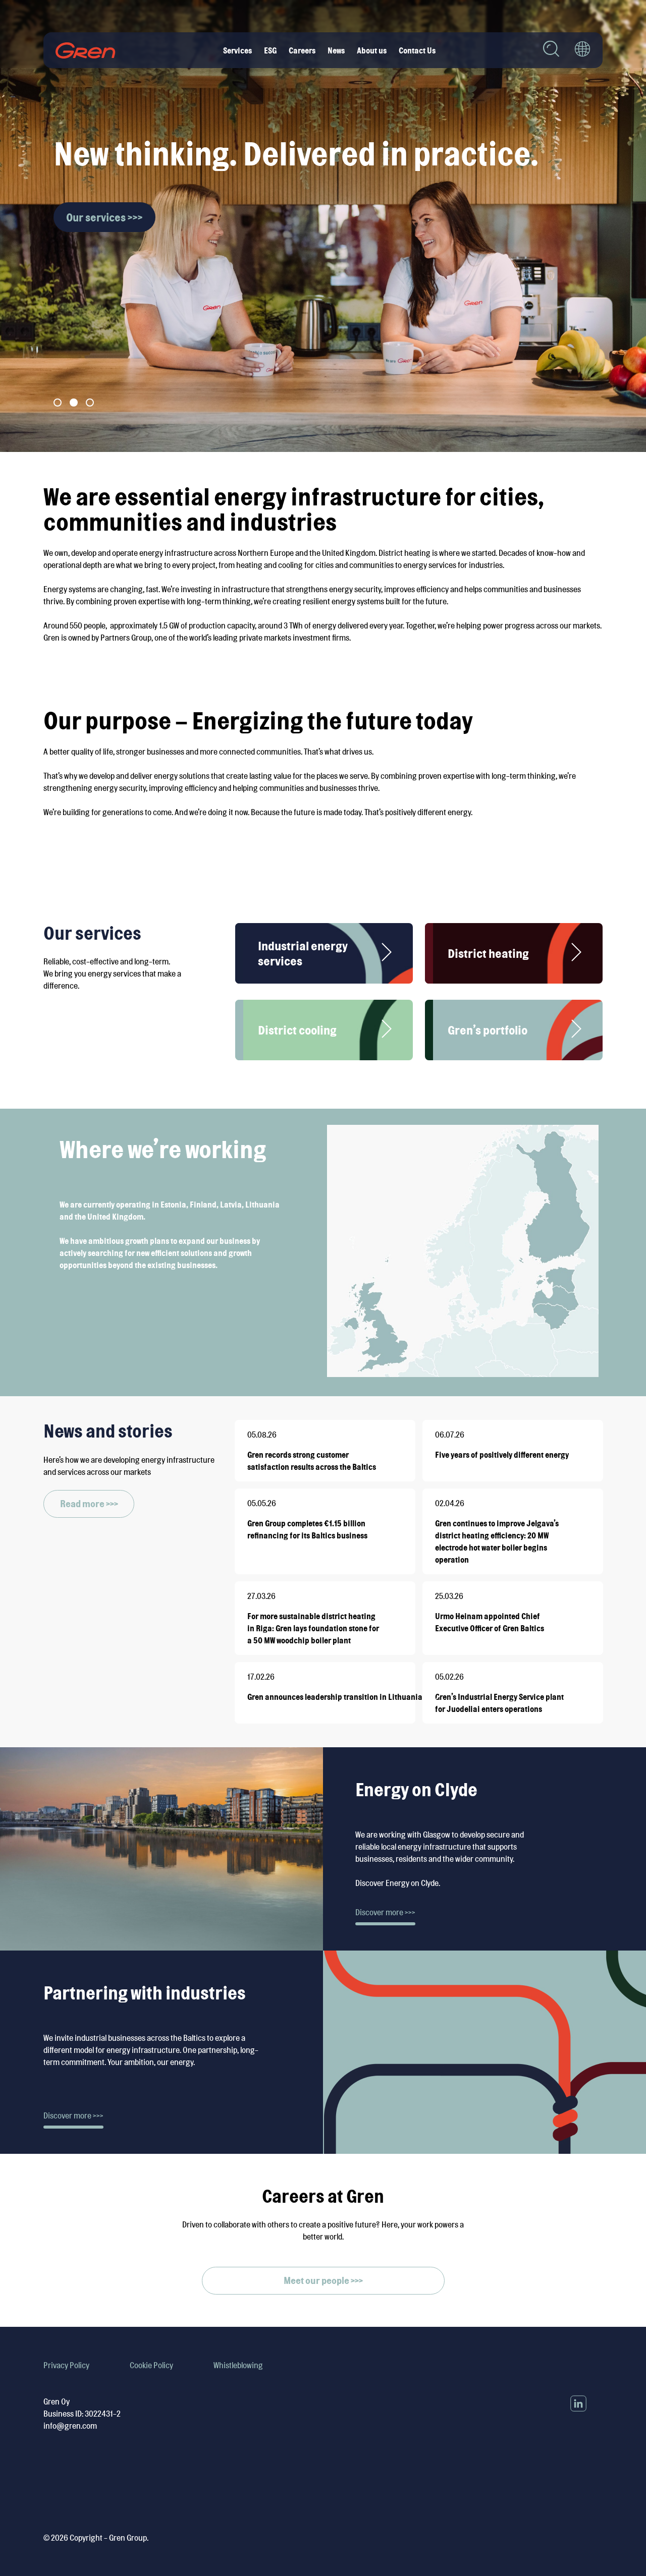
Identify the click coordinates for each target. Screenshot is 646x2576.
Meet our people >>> (323, 2280)
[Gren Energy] (86, 50)
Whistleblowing (238, 2365)
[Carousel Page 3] (90, 403)
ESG (270, 50)
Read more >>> (89, 1504)
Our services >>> (104, 217)
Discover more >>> (385, 1912)
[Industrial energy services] (386, 954)
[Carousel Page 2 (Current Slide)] (74, 403)
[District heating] (576, 954)
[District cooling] (386, 1030)
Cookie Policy (151, 2365)
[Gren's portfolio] (576, 1030)
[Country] (582, 50)
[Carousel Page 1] (58, 403)
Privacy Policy (66, 2365)
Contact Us (417, 50)
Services (237, 50)
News (336, 50)
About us (372, 50)
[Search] (551, 50)
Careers (302, 50)
